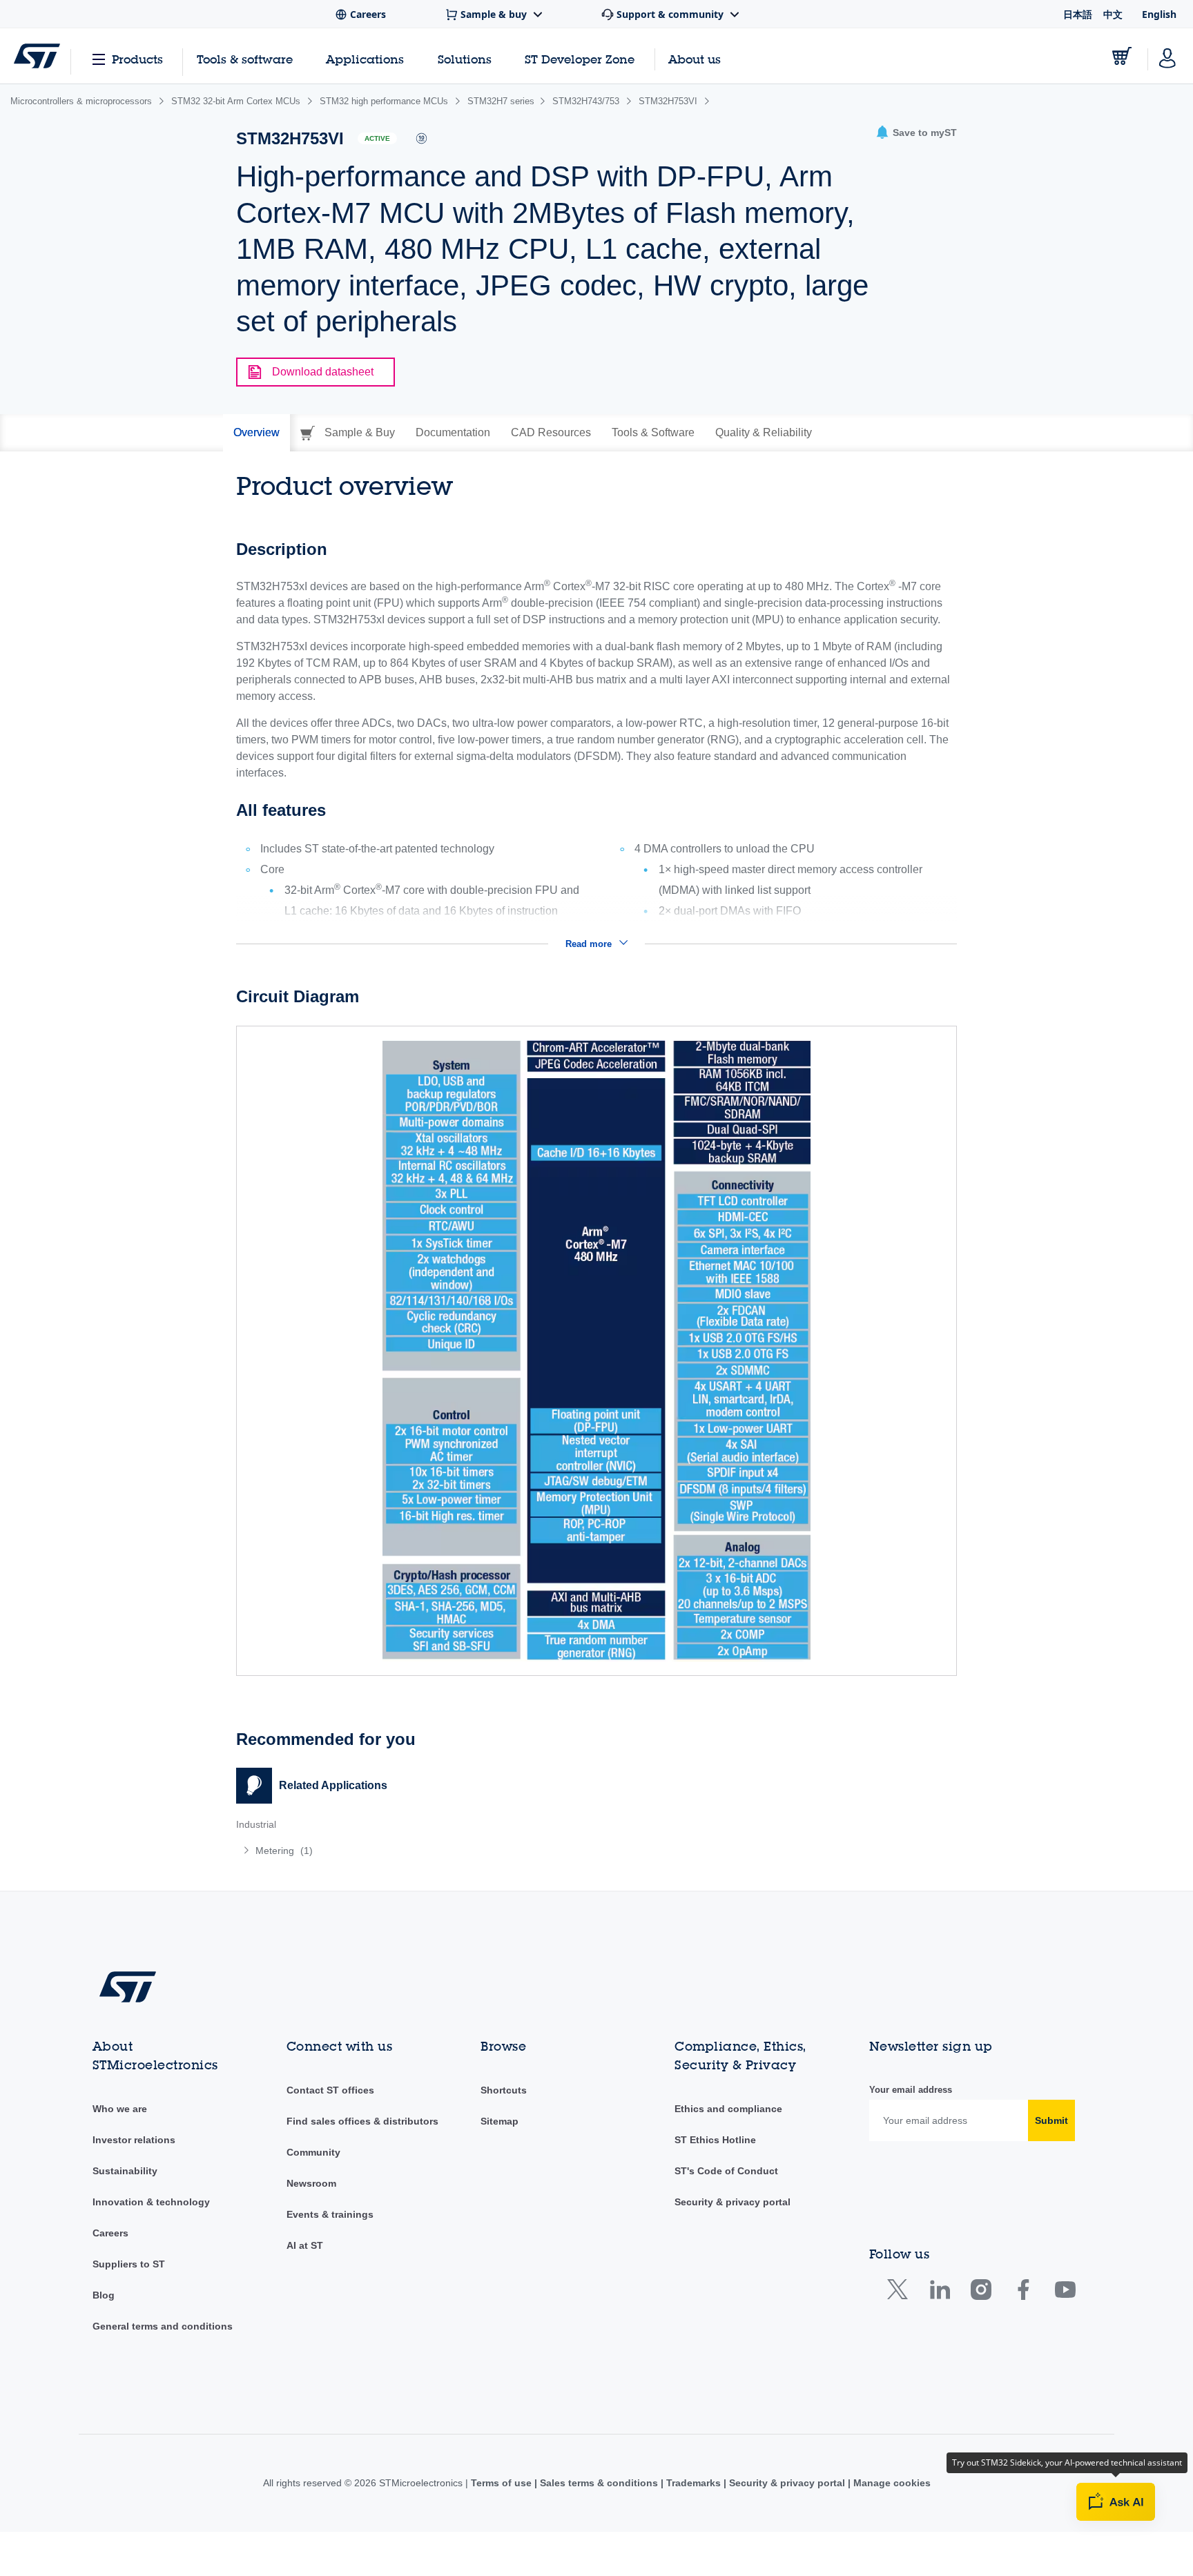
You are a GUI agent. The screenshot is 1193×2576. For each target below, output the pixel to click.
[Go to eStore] (1122, 56)
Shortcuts (504, 2090)
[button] (916, 133)
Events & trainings (330, 2214)
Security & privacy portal (733, 2202)
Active (377, 138)
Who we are (120, 2109)
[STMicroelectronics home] (37, 56)
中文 (1113, 14)
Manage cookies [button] (891, 2483)
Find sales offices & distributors (362, 2121)
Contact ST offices (330, 2090)
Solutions (465, 59)
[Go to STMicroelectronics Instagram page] (981, 2293)
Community (313, 2152)
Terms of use (503, 2483)
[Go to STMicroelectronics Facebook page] (1023, 2293)
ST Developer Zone (580, 59)
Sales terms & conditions (599, 2483)
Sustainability (125, 2171)
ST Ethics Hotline (715, 2140)
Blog (104, 2295)
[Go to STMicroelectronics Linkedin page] (939, 2293)
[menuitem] (409, 1851)
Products (137, 59)
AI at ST (305, 2245)
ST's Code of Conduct (726, 2171)
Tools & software (245, 59)
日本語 (1078, 14)
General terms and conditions (163, 2326)
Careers (110, 2233)
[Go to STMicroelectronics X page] (901, 2293)
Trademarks (694, 2483)
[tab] (256, 433)
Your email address (911, 2090)
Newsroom (311, 2183)
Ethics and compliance (728, 2109)
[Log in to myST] (1167, 56)
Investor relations (134, 2140)
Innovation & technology (151, 2202)
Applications (365, 59)
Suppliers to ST (129, 2264)
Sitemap (499, 2121)
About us (695, 59)
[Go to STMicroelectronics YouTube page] (1065, 2293)
